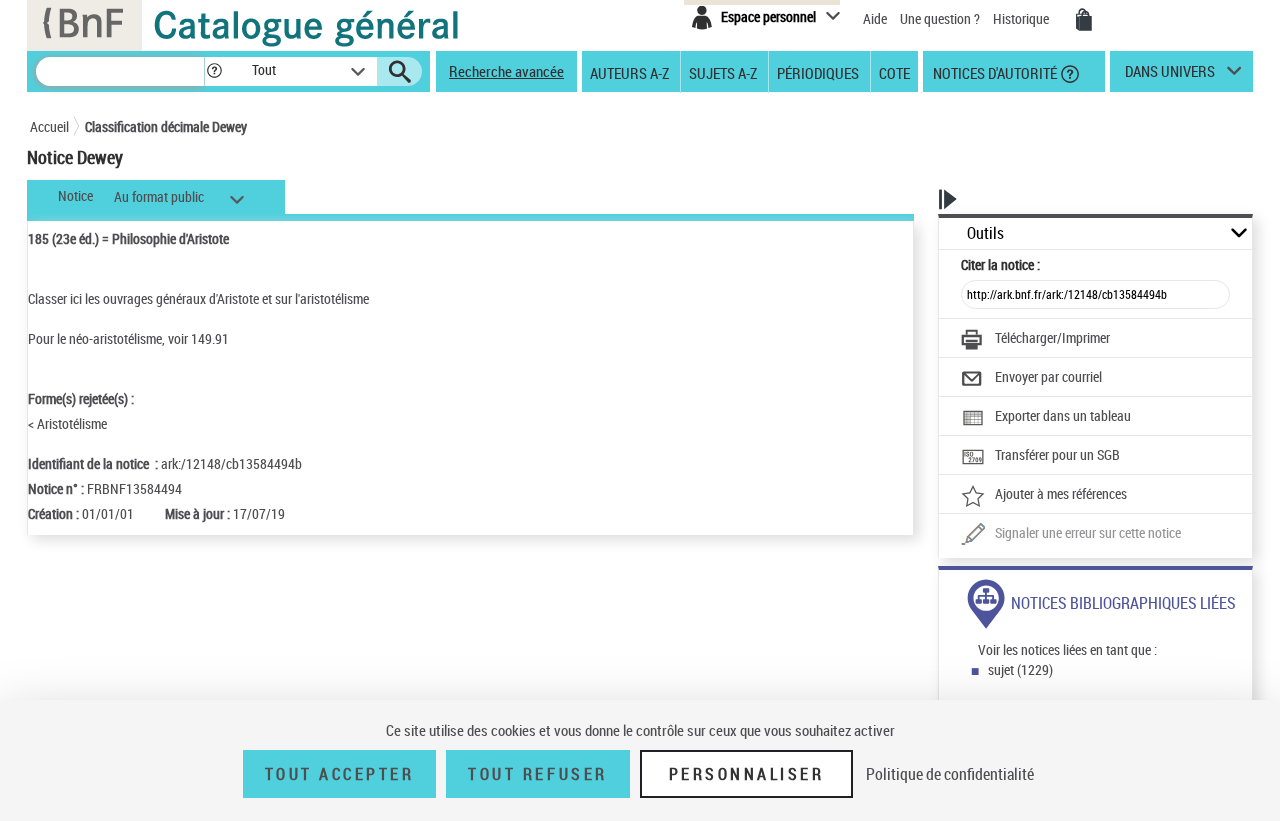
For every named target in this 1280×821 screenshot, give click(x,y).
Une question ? (941, 18)
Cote (894, 72)
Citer (1000, 264)
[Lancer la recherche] (400, 72)
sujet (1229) (1020, 669)
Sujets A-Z (723, 72)
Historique (1022, 18)
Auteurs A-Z (629, 72)
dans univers (1170, 76)
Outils (985, 233)
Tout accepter (340, 774)
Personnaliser (747, 774)
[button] (214, 71)
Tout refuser (537, 774)
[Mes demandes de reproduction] (1084, 20)
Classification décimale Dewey (166, 126)
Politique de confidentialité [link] (950, 774)
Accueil (49, 126)
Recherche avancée (506, 71)
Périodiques (818, 72)
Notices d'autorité (993, 72)
